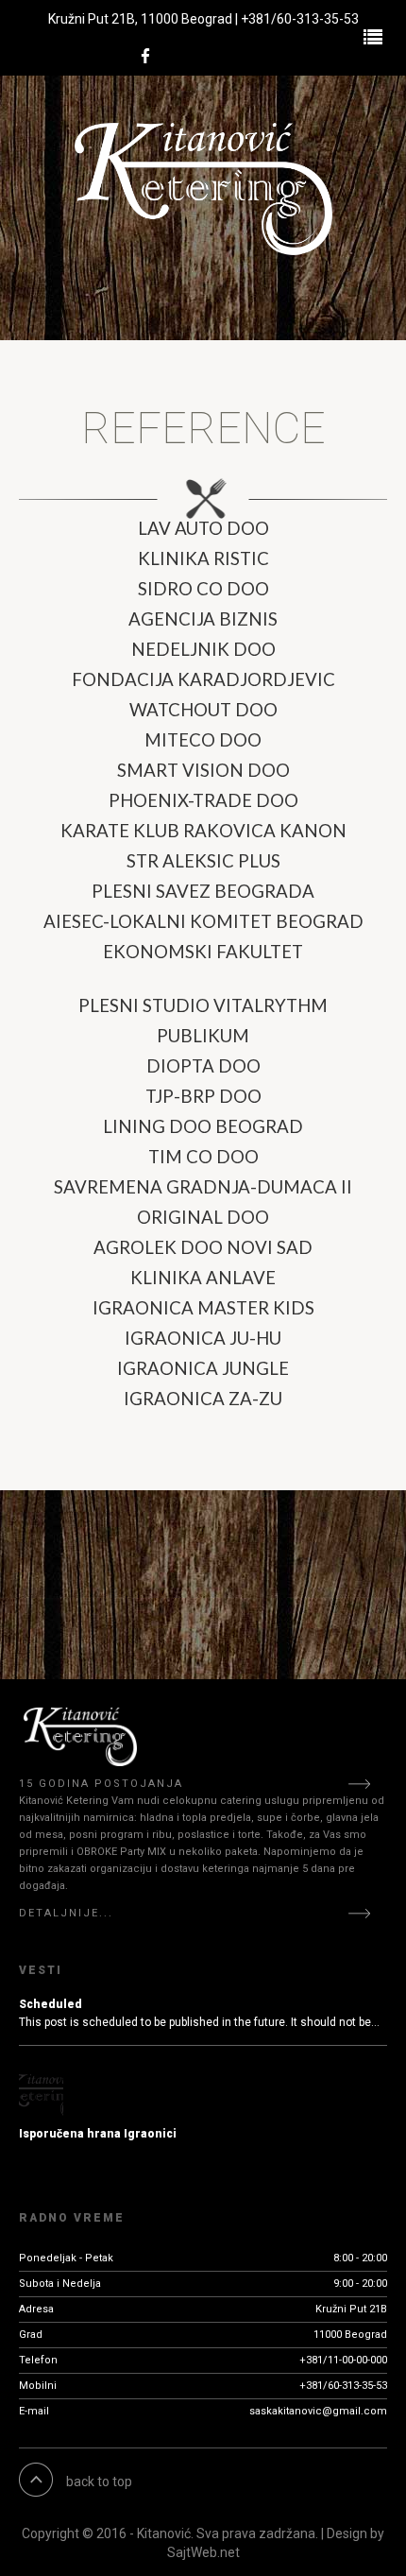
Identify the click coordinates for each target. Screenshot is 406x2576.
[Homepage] (203, 189)
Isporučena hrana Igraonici (98, 2134)
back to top (99, 2482)
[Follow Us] (145, 57)
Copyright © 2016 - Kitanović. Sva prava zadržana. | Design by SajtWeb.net (203, 2543)
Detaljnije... (66, 1913)
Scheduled (51, 2004)
